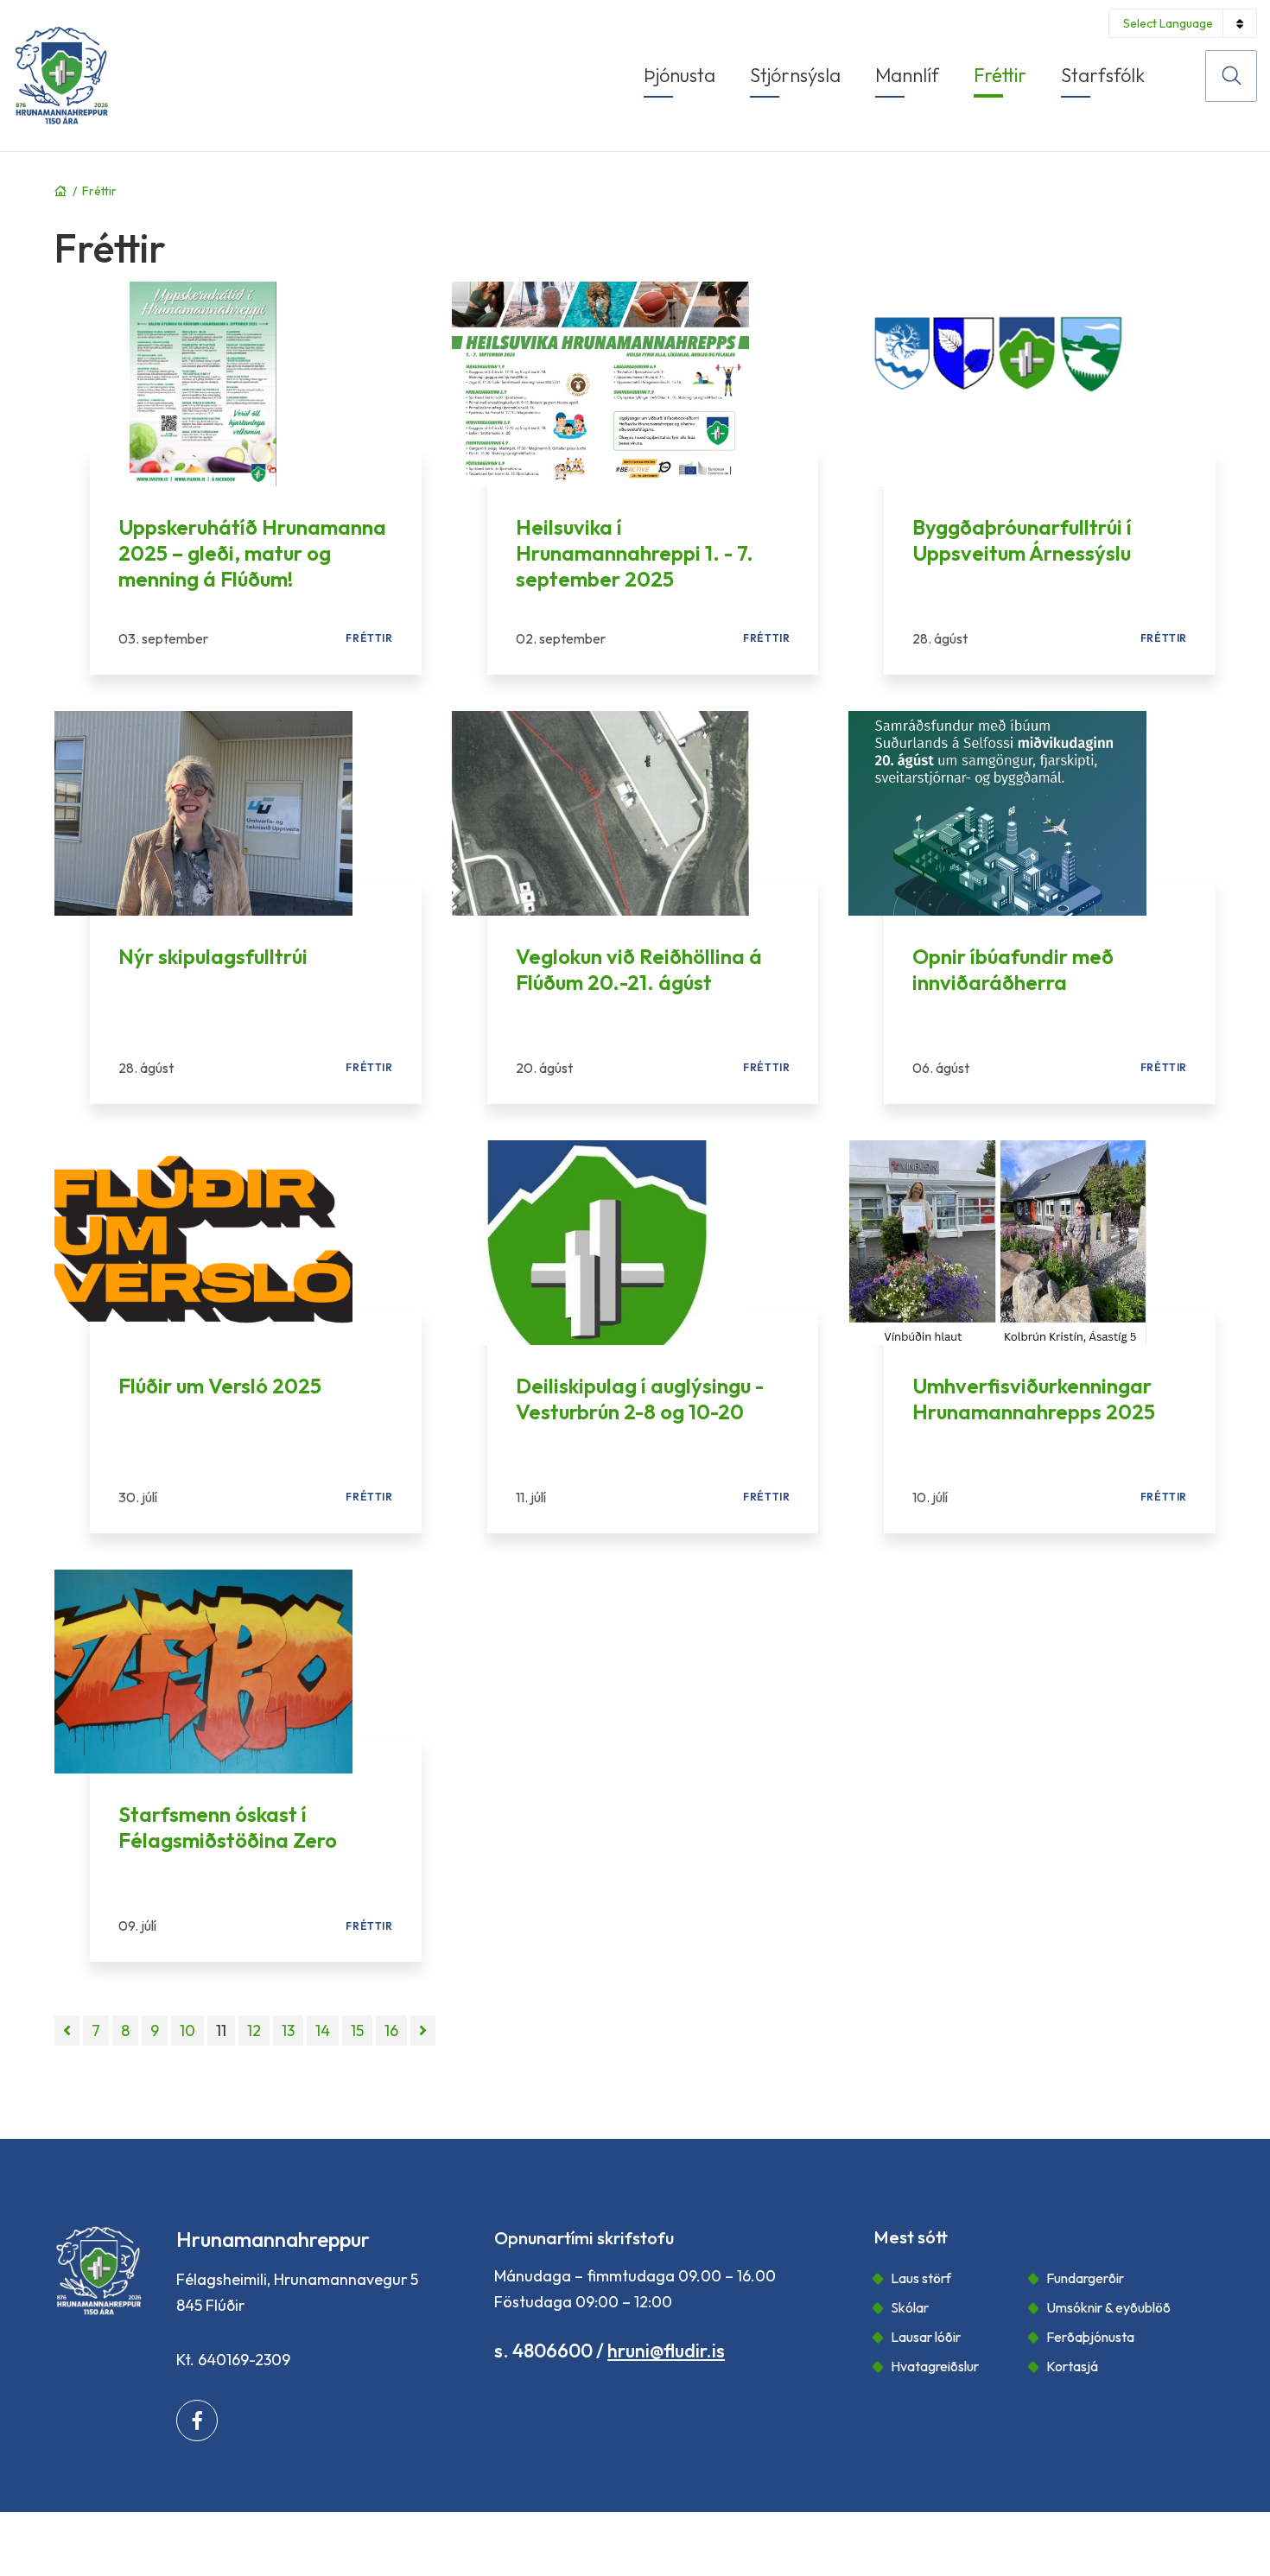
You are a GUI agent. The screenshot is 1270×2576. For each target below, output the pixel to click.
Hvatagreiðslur (935, 2366)
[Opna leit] (1231, 76)
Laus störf (921, 2278)
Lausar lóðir (926, 2337)
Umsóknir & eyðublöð (1108, 2307)
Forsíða (60, 191)
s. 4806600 (543, 2351)
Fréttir (99, 191)
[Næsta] (423, 2030)
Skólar (910, 2307)
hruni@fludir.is (666, 2351)
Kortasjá (1072, 2366)
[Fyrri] (67, 2030)
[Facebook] (197, 2421)
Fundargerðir (1085, 2278)
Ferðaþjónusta (1090, 2337)
